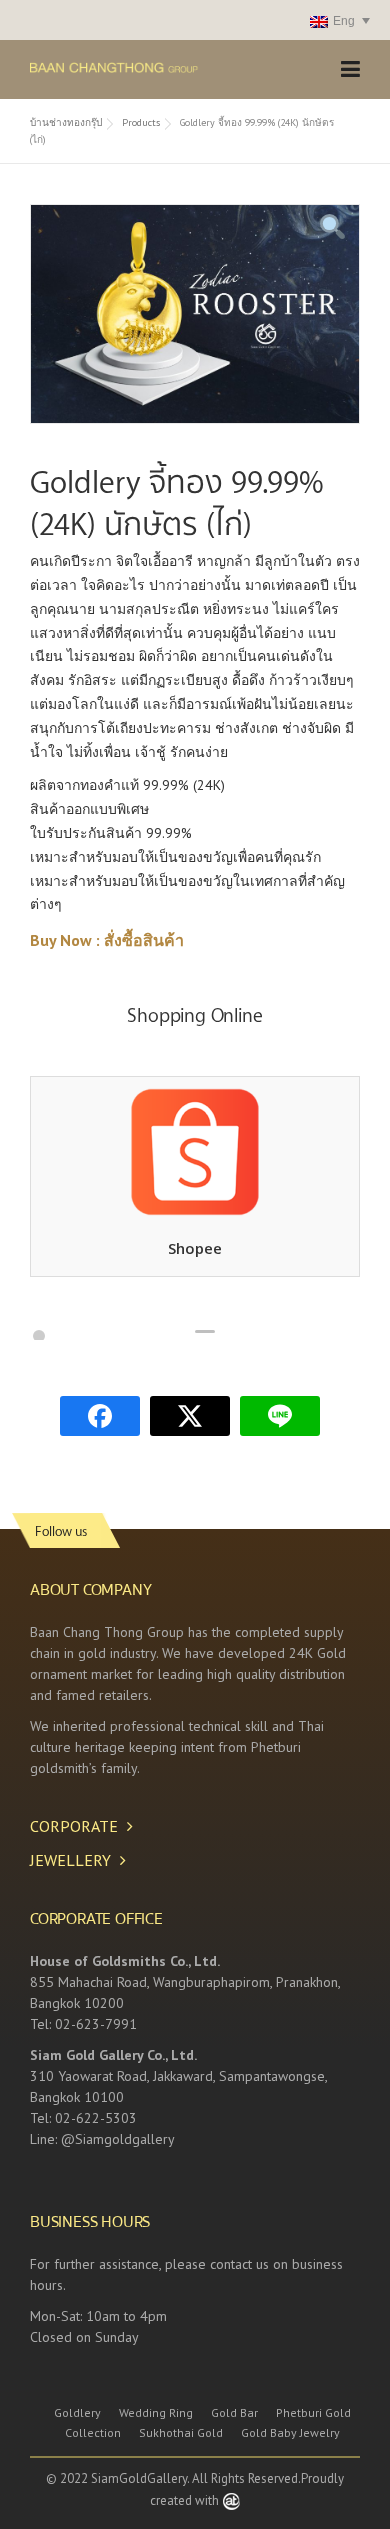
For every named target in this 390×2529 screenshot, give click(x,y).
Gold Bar (234, 2413)
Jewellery (70, 1860)
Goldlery (77, 2413)
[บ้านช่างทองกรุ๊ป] (150, 66)
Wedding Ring (156, 2413)
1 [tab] (39, 1336)
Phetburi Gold (313, 2413)
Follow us (61, 1530)
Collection (93, 2433)
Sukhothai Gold (181, 2433)
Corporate (74, 1826)
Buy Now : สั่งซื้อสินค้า (107, 940)
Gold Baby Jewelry (290, 2433)
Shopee (195, 1248)
